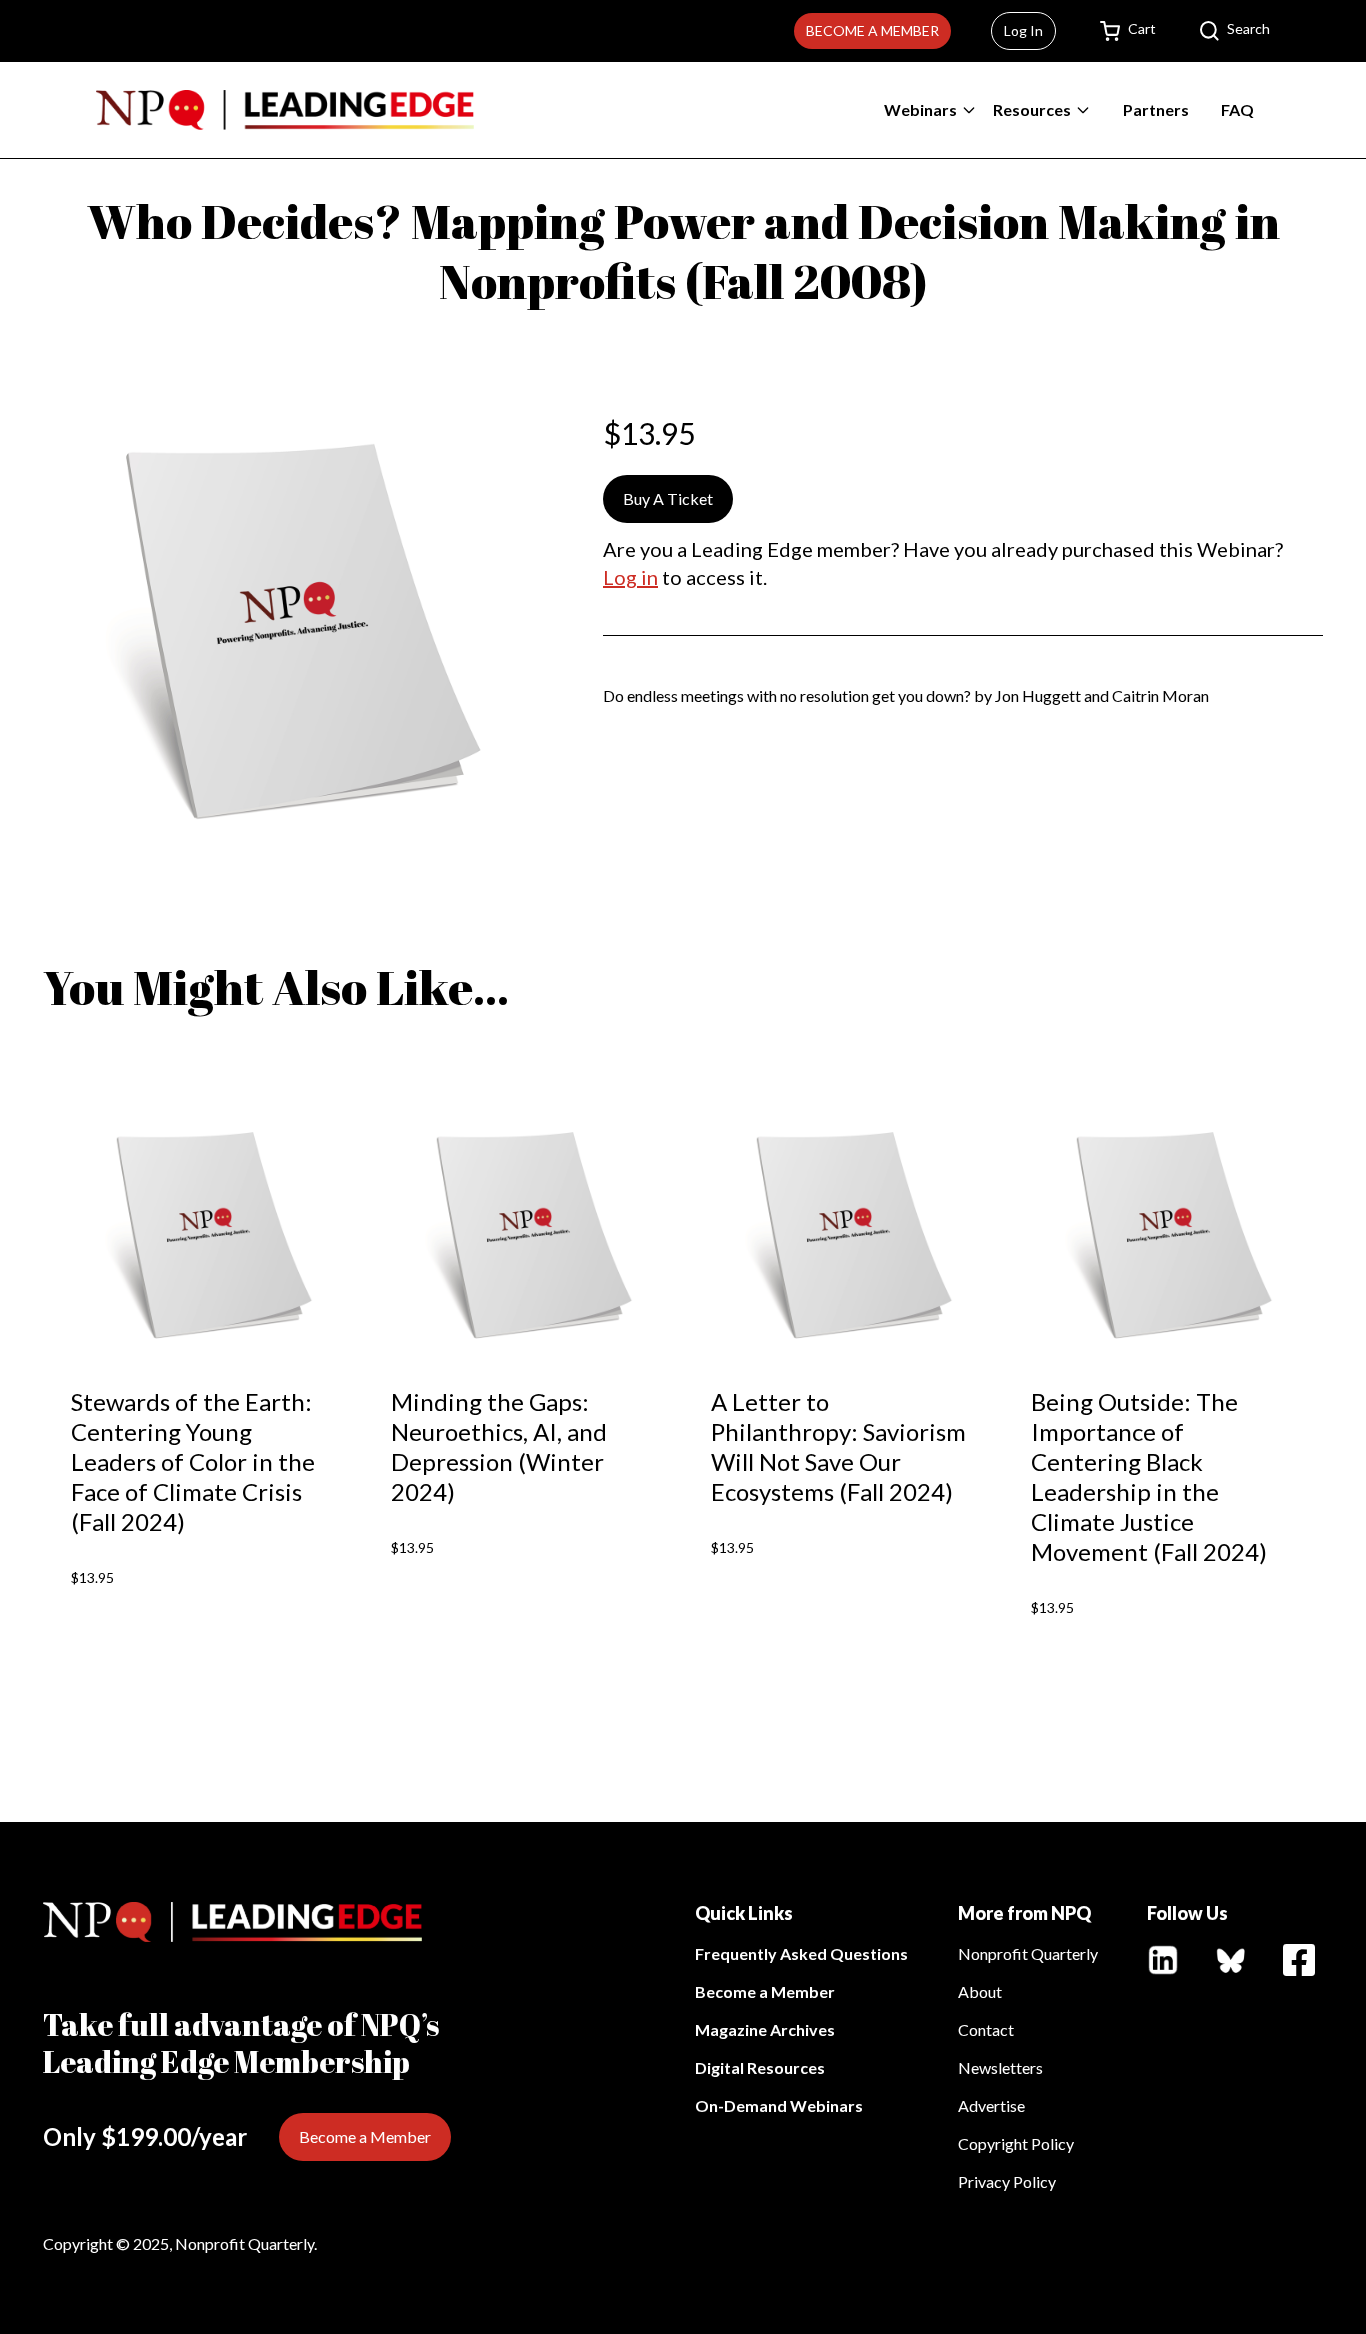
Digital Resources (760, 2067)
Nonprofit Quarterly (1028, 1953)
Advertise (991, 2105)
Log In (1023, 30)
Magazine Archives (765, 2029)
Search (1248, 29)
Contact (986, 2029)
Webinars (920, 109)
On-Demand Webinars (779, 2105)
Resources (1032, 109)
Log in (630, 577)
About (980, 1991)
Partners (1156, 109)
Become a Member (872, 30)
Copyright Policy (1016, 2143)
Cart (1142, 29)
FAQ (1237, 109)
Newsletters (1000, 2067)
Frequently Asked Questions (801, 1953)
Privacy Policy (1007, 2181)
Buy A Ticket (668, 498)
